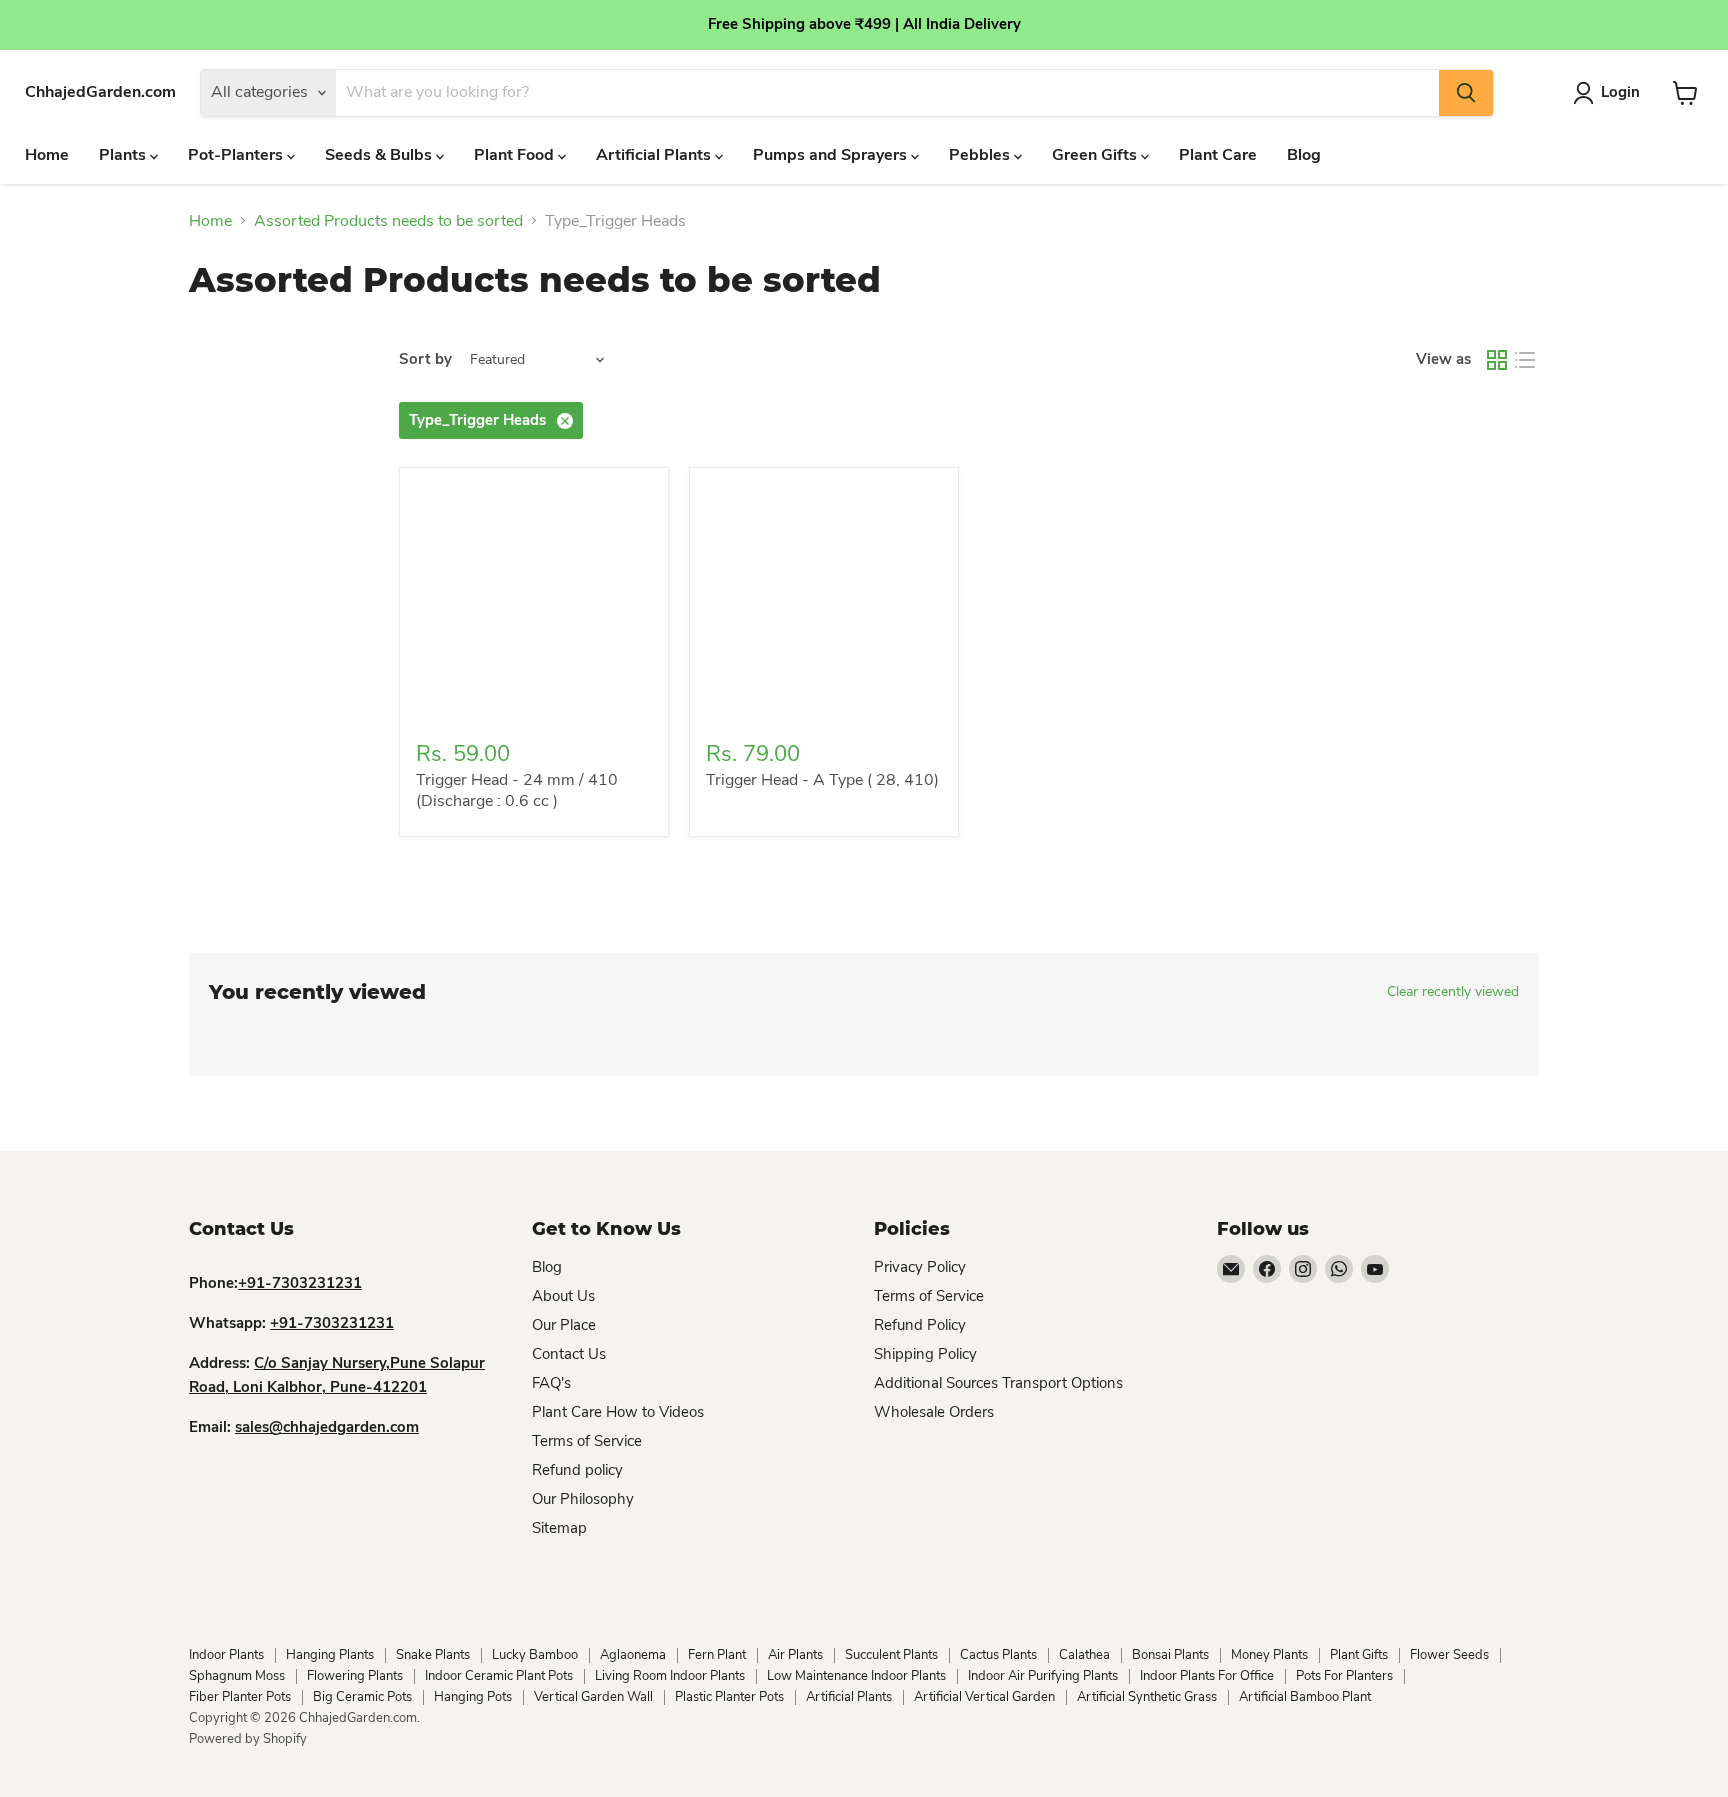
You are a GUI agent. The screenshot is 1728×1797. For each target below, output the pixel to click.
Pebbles (981, 155)
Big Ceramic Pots (362, 1697)
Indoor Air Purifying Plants (1043, 1676)
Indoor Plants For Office (1207, 1676)
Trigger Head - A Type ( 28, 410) (822, 780)
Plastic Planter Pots (729, 1697)
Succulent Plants (891, 1655)
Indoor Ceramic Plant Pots (499, 1676)
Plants (124, 155)
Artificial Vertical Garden (984, 1697)
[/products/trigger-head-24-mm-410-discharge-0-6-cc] (534, 602)
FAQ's (551, 1383)
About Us (563, 1296)
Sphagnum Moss (237, 1676)
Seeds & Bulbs (380, 155)
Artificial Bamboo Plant (1305, 1697)
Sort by (425, 359)
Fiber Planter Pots (240, 1697)
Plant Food (516, 155)
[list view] (1525, 360)
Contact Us (569, 1354)
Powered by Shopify (248, 1739)
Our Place (564, 1325)
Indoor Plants (226, 1655)
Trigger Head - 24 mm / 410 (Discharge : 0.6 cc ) (517, 790)
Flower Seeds (1449, 1655)
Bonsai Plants (1170, 1655)
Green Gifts (1096, 155)
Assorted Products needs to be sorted (388, 221)
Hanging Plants (330, 1655)
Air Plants (795, 1655)
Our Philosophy (583, 1499)
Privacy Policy (920, 1267)
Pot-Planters (237, 155)
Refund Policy (920, 1325)
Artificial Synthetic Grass (1147, 1697)
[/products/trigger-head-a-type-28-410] (824, 602)
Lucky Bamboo (535, 1655)
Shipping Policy (925, 1354)
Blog (1304, 155)
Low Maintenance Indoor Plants (856, 1676)
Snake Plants (433, 1655)
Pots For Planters (1344, 1676)
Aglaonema (633, 1655)
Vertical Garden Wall (593, 1697)
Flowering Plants (355, 1676)
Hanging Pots (473, 1697)
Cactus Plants (998, 1655)
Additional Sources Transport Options (998, 1383)
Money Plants (1269, 1655)
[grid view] (1497, 360)
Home (47, 155)
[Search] (1466, 93)
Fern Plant (717, 1655)
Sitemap (559, 1528)
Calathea (1084, 1655)
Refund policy (577, 1470)
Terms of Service (587, 1441)
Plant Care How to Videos (618, 1412)
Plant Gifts (1359, 1655)
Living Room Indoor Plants (670, 1676)
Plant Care (1218, 155)
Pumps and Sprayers (832, 155)
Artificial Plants (655, 155)
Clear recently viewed (1453, 992)
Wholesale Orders (934, 1412)
